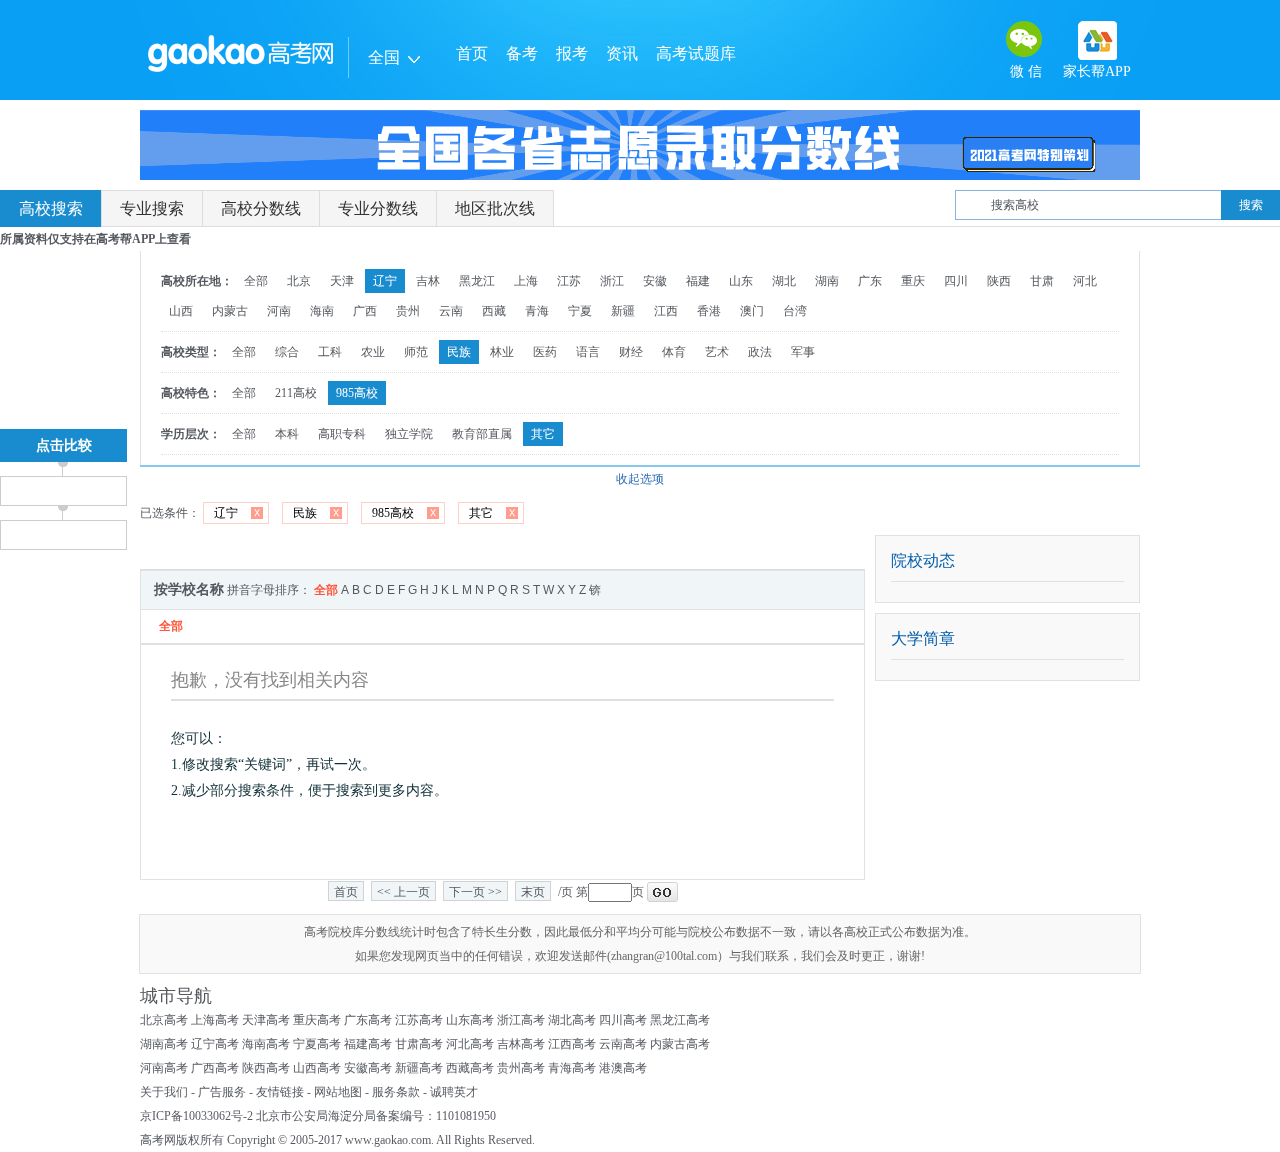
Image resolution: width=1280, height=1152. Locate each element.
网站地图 (338, 1092)
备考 (522, 53)
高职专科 (342, 434)
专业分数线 (378, 208)
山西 (181, 311)
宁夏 (580, 311)
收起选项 (640, 479)
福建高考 (368, 1044)
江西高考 (572, 1044)
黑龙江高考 (680, 1020)
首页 (472, 53)
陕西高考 (266, 1068)
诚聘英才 (454, 1092)
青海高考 (572, 1068)
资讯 (622, 53)
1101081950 (466, 1116)
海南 (322, 311)
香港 (709, 311)
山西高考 (317, 1068)
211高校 (296, 393)
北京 (299, 281)
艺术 (717, 352)
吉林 (428, 281)
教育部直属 (482, 434)
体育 (674, 352)
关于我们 (164, 1092)
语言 (588, 352)
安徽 (655, 281)
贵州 (408, 311)
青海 (537, 311)
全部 (256, 281)
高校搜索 (51, 208)
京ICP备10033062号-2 (196, 1116)
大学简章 (923, 638)
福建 (698, 281)
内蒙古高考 (680, 1044)
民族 (459, 352)
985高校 (357, 393)
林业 (502, 352)
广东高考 (368, 1020)
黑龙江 (477, 281)
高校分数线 (261, 208)
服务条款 (396, 1092)
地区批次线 (495, 208)
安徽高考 (368, 1068)
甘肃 (1042, 281)
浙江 (612, 281)
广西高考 (215, 1068)
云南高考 (623, 1044)
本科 (287, 434)
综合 (287, 352)
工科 (330, 352)
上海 (526, 281)
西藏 (494, 311)
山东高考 (470, 1020)
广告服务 (222, 1092)
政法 (760, 352)
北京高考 (164, 1020)
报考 (572, 53)
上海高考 (215, 1020)
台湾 (795, 311)
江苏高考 (419, 1020)
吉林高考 (521, 1044)
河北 (1085, 281)
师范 (416, 352)
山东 (741, 281)
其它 (543, 434)
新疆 (623, 311)
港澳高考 (623, 1068)
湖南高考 (164, 1044)
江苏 (569, 281)
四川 (956, 281)
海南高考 (266, 1044)
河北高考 (470, 1044)
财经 (631, 352)
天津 (342, 281)
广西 (365, 311)
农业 (373, 352)
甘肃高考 (419, 1044)
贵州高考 (521, 1068)
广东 (870, 281)
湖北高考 (572, 1020)
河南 (279, 311)
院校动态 (923, 560)
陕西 (999, 281)
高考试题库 (696, 53)
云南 (451, 311)
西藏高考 (470, 1068)
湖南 (827, 281)
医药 (545, 352)
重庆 (913, 281)
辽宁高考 (215, 1044)
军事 (803, 352)
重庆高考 (317, 1020)
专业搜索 (152, 208)
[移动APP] (1097, 40)
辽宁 (385, 281)
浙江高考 (521, 1020)
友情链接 (280, 1092)
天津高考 (266, 1020)
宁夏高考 (317, 1044)
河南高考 (164, 1068)
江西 (666, 311)
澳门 (752, 311)
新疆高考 (419, 1068)
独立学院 (409, 434)
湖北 (784, 281)
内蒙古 (230, 311)
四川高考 (623, 1020)
